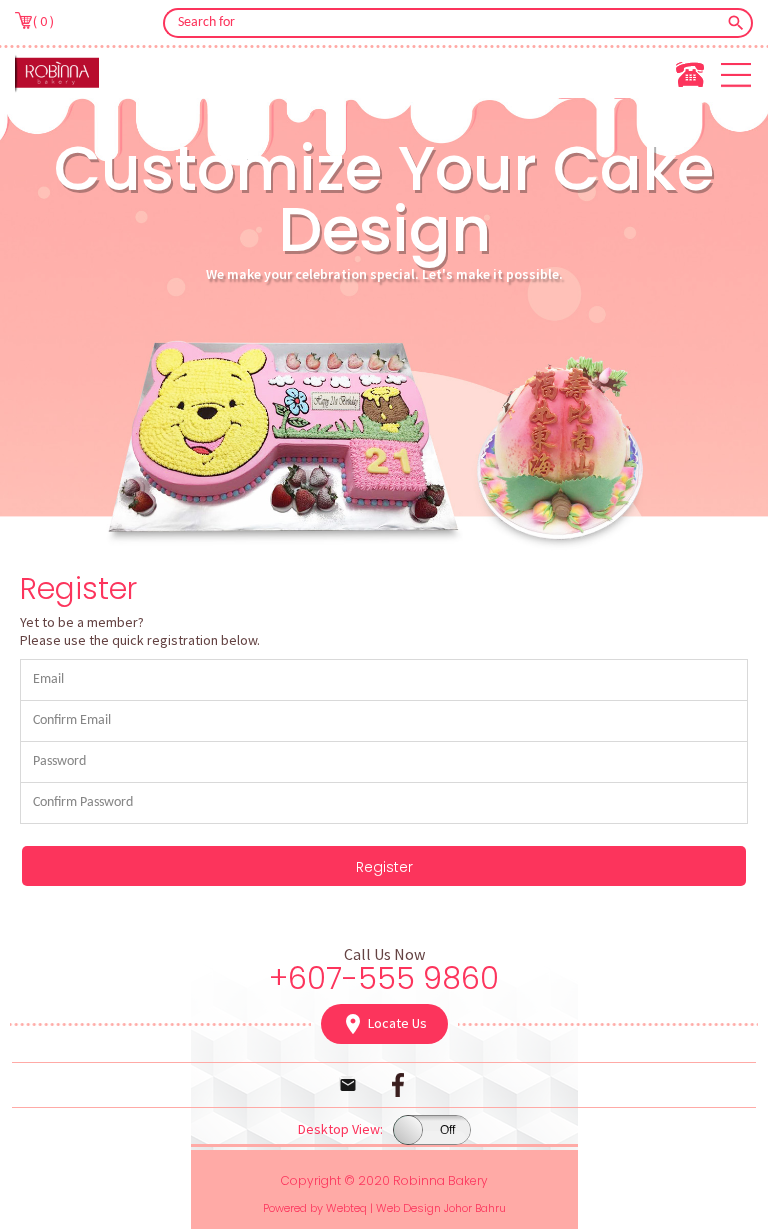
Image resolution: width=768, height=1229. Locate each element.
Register (384, 867)
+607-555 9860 (384, 978)
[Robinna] (57, 73)
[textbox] (444, 23)
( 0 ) (43, 20)
